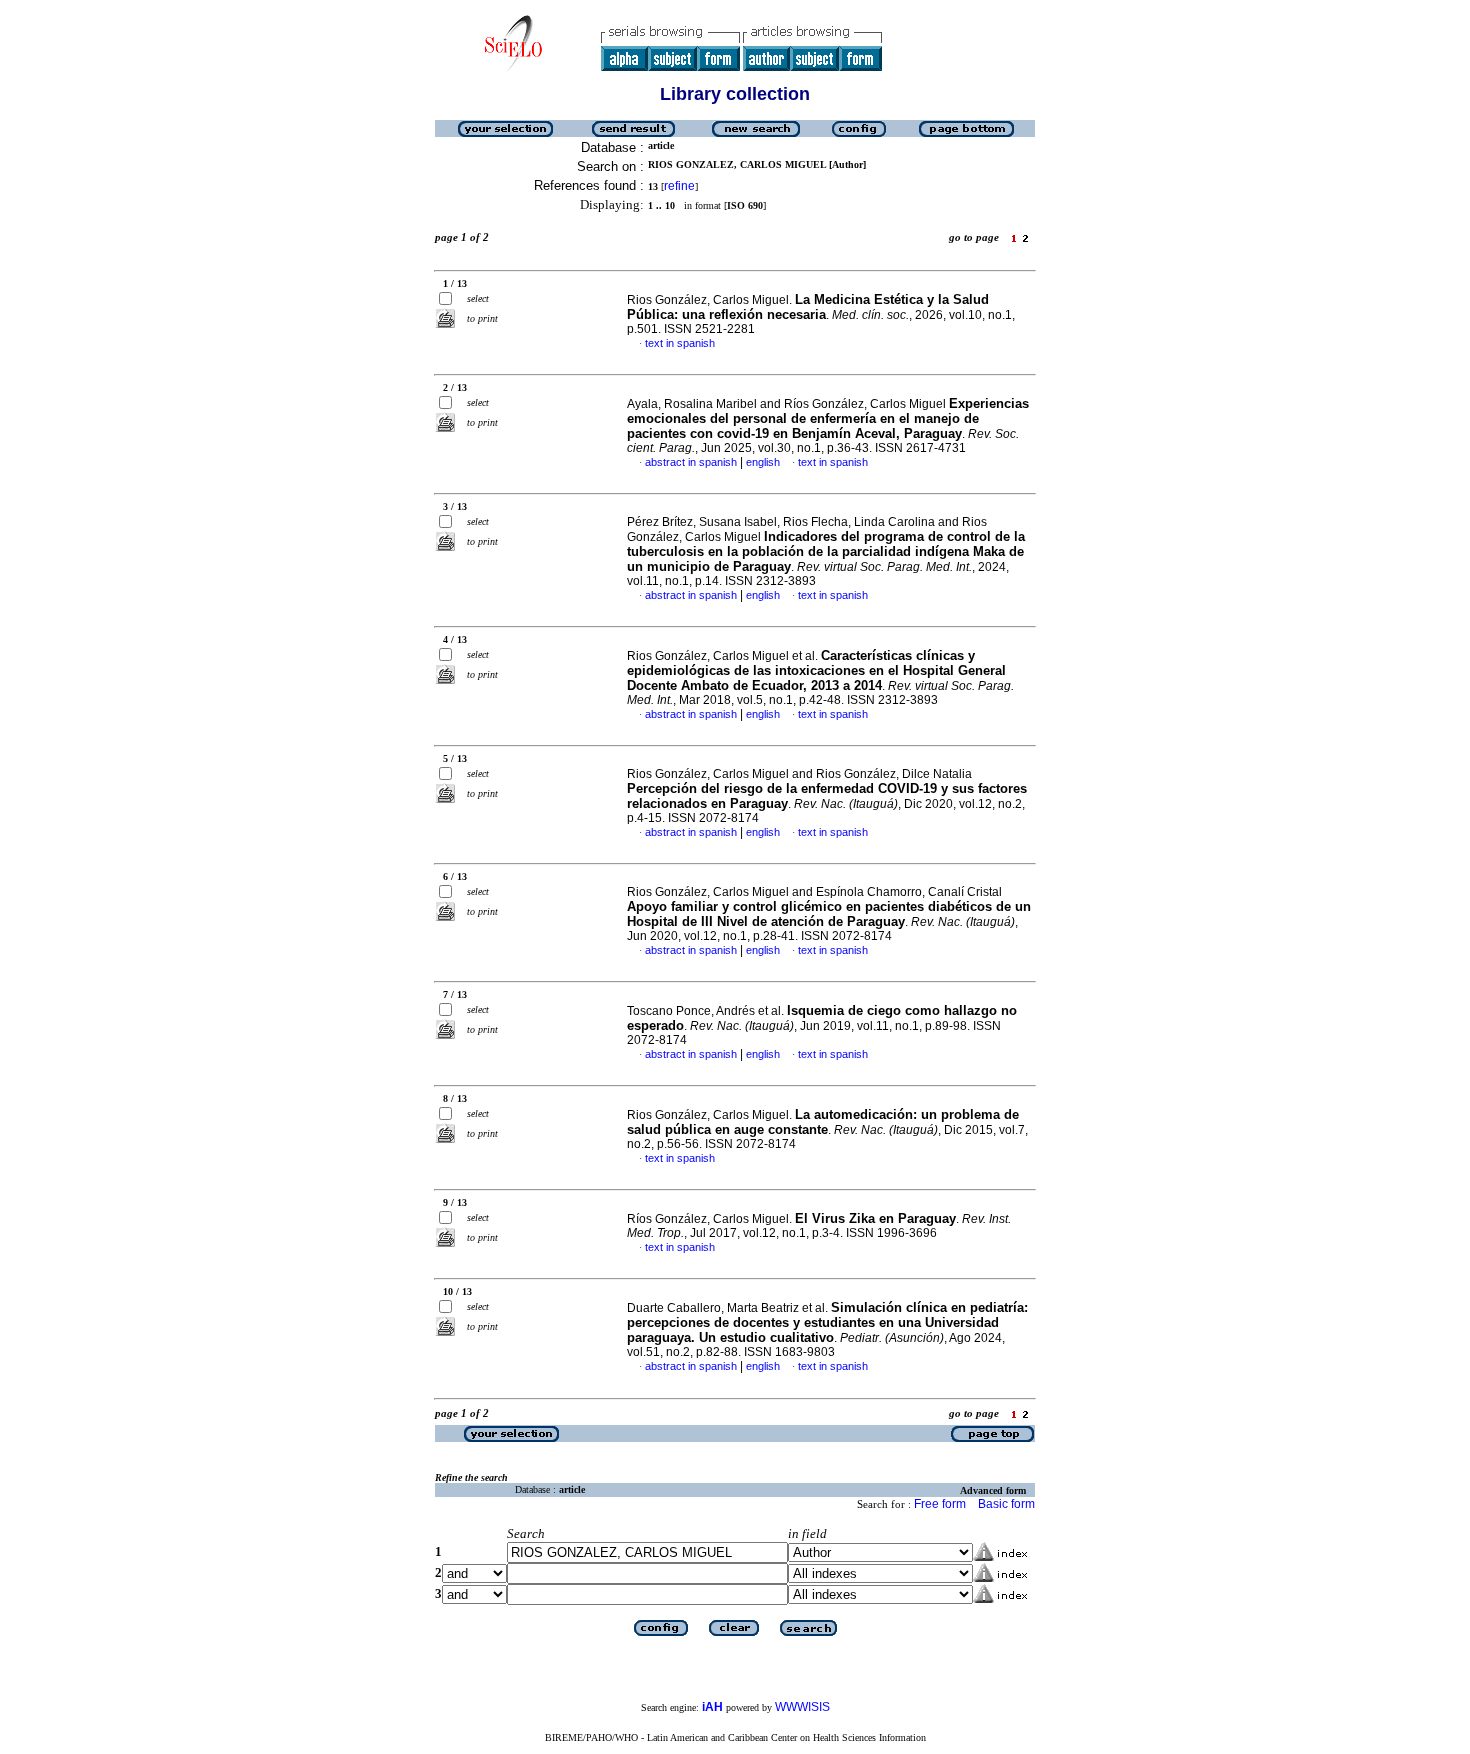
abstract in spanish (691, 462)
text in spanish (680, 343)
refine (679, 186)
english (763, 462)
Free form (940, 1504)
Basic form (1006, 1504)
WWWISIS (802, 1707)
